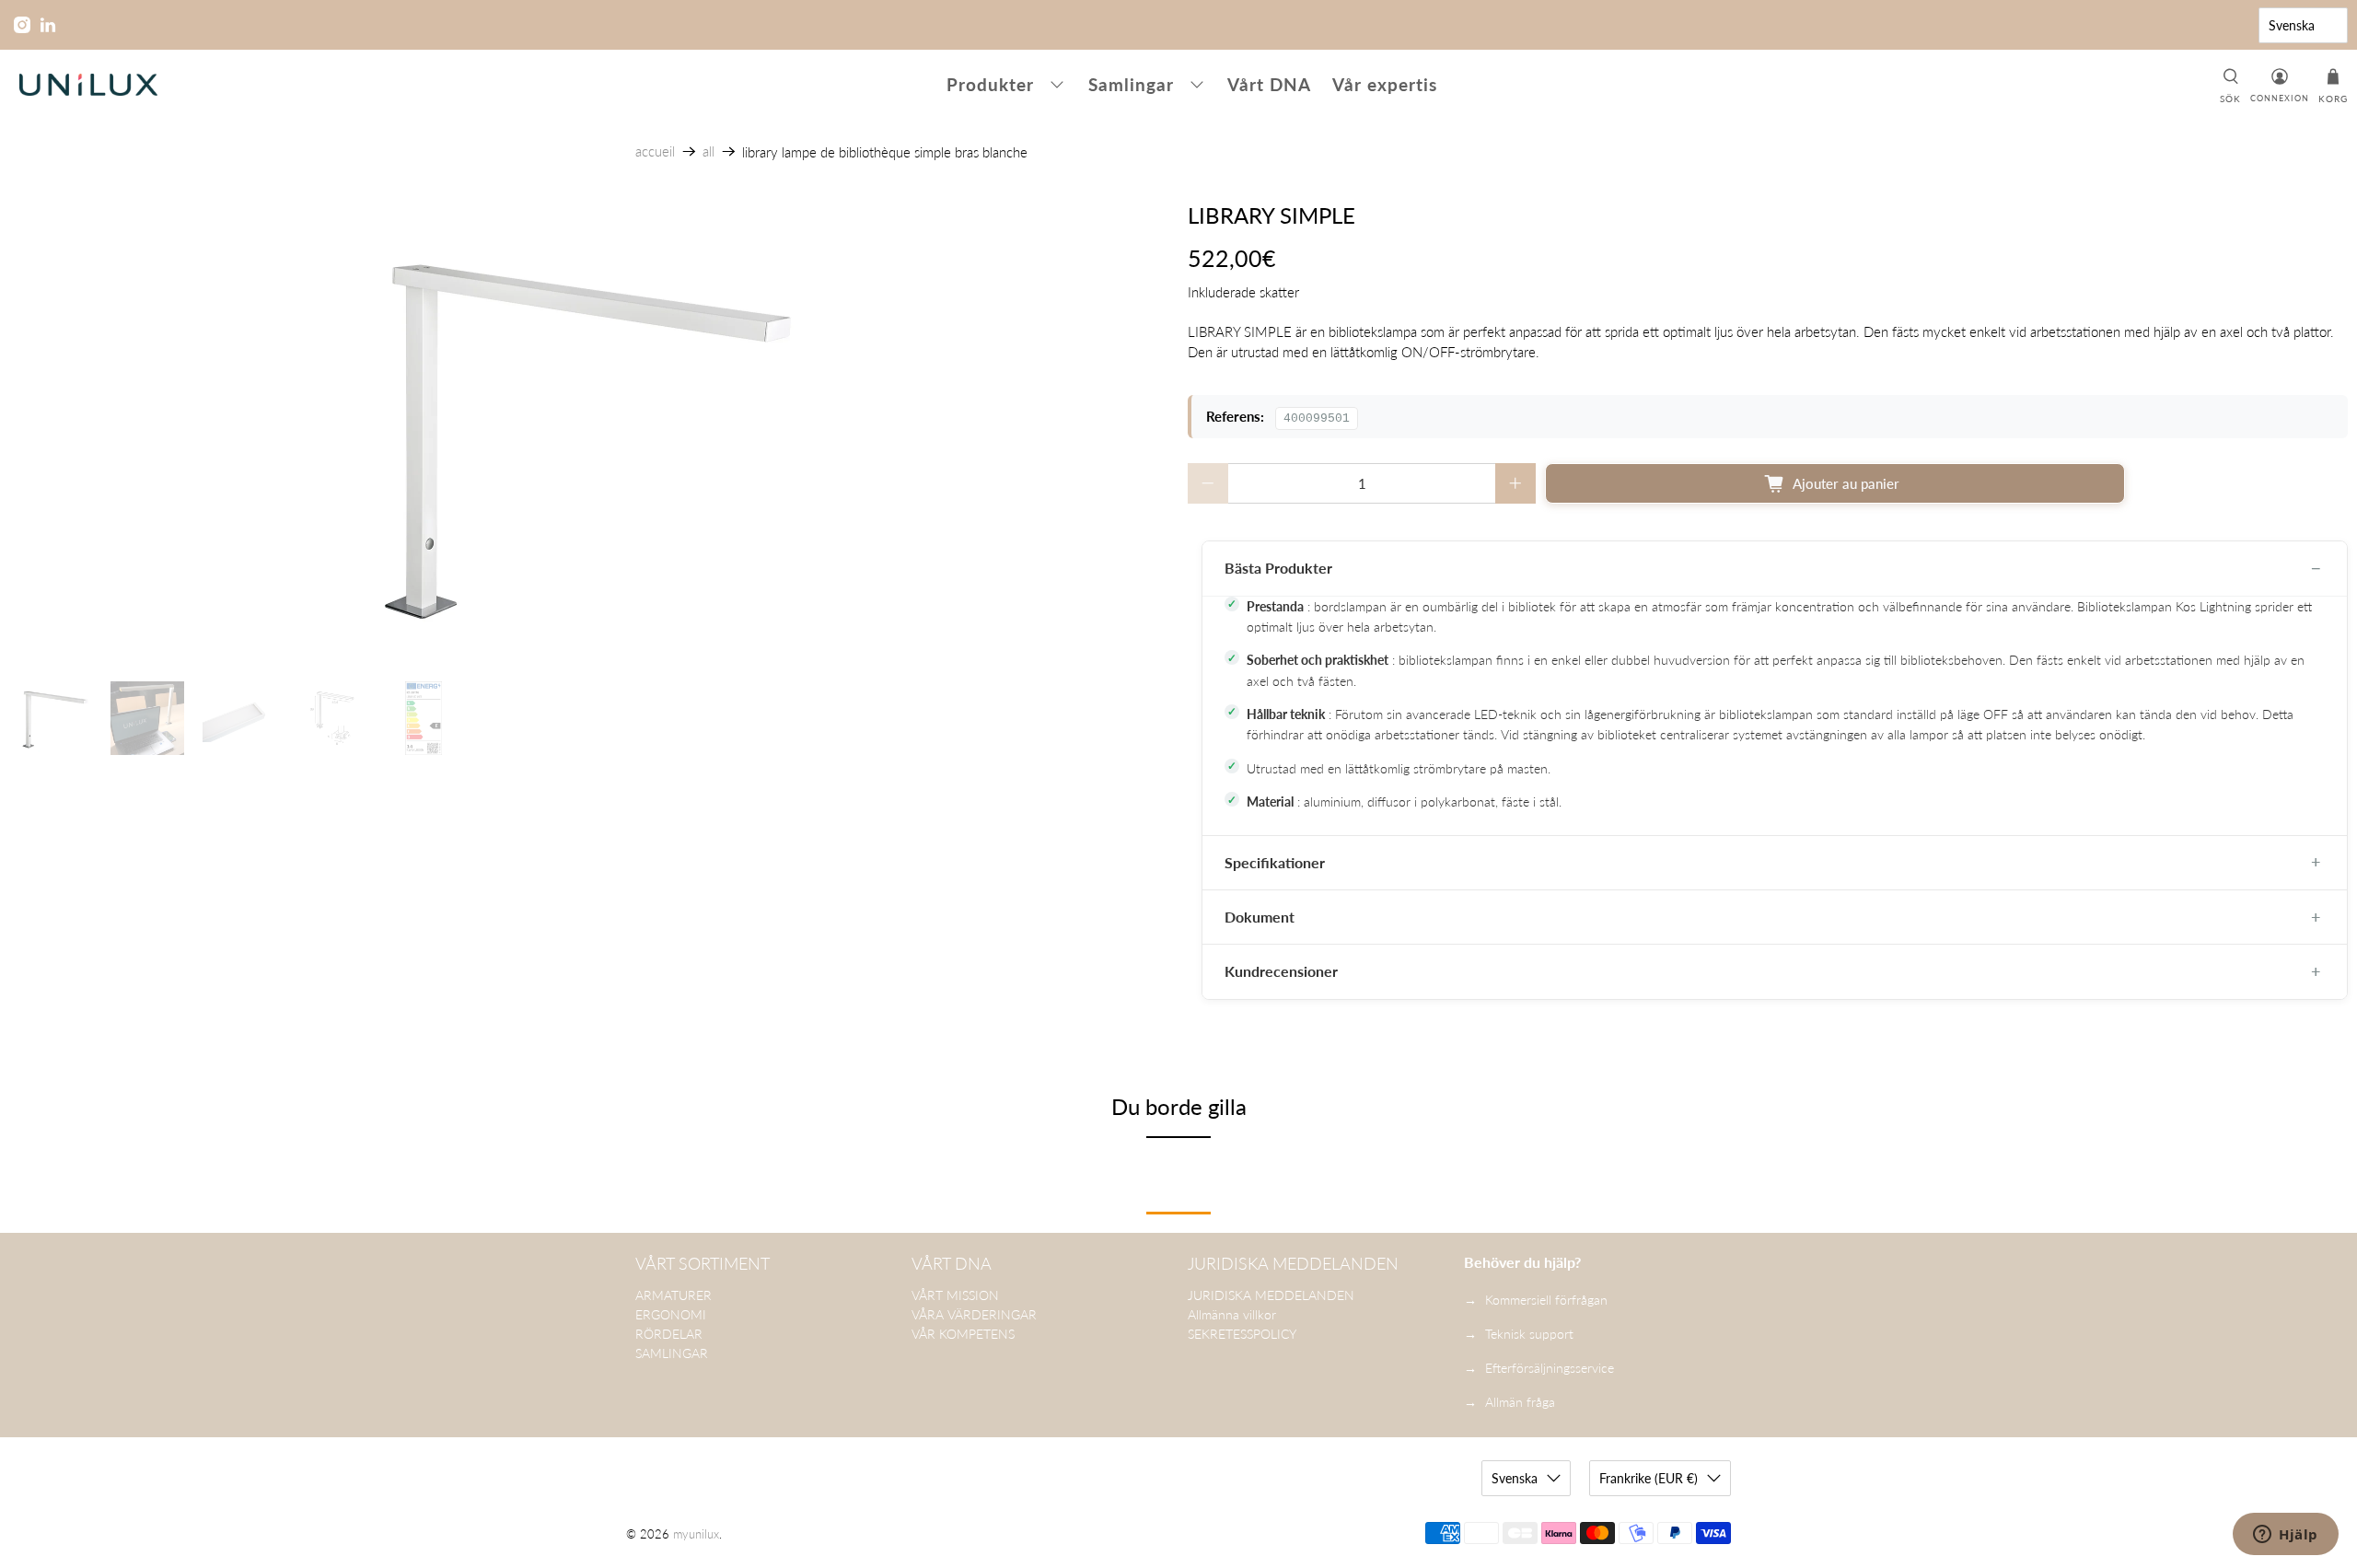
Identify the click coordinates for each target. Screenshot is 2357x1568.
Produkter (990, 84)
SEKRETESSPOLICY (1242, 1334)
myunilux (696, 1534)
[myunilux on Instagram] (22, 25)
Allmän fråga (1520, 1402)
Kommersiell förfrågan (1546, 1300)
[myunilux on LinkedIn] (48, 25)
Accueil (655, 151)
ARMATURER (673, 1295)
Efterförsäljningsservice (1550, 1368)
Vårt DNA (1269, 84)
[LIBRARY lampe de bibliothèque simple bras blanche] (589, 433)
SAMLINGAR (672, 1353)
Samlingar (1131, 84)
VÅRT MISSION (955, 1295)
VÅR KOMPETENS (963, 1334)
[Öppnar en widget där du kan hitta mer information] (2286, 1536)
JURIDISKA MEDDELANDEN (1271, 1295)
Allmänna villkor (1232, 1314)
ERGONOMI (671, 1314)
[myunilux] (88, 85)
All (708, 151)
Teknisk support (1529, 1334)
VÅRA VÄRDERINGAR (974, 1314)
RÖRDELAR (669, 1334)
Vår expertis (1385, 84)
